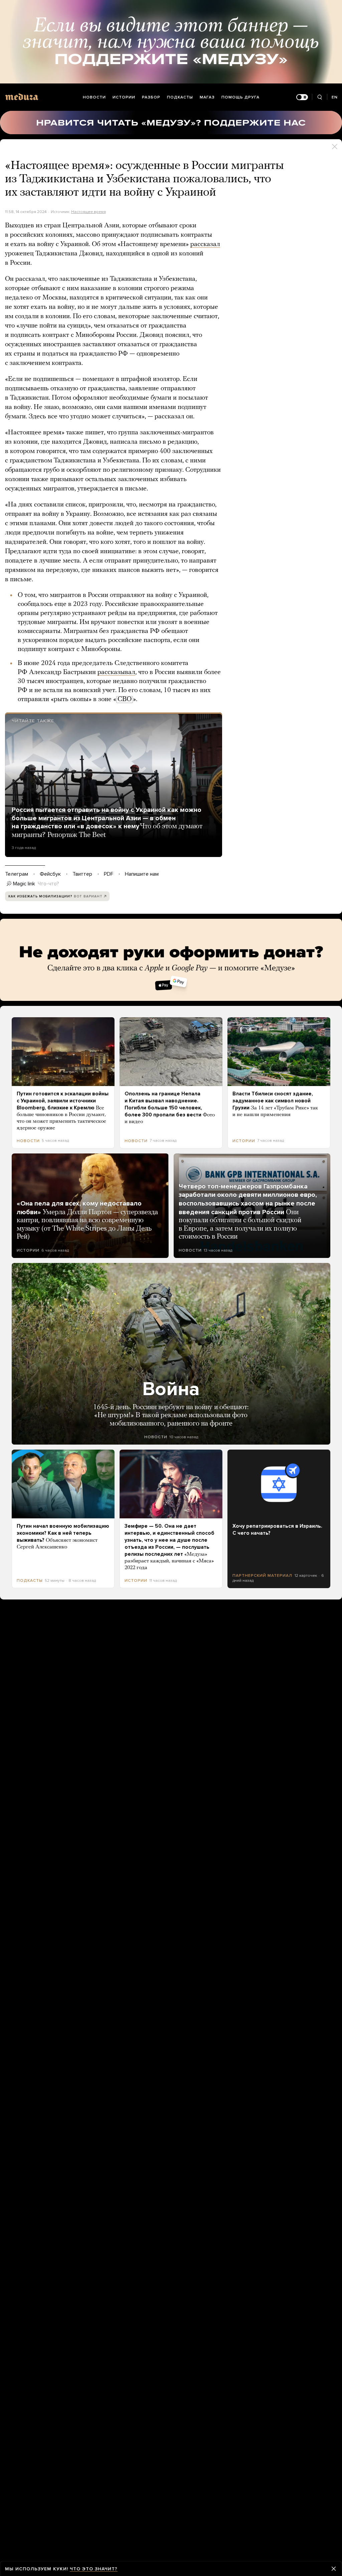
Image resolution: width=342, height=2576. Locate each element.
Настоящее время (89, 212)
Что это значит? (94, 2569)
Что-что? (48, 884)
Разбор (151, 97)
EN (335, 97)
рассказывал (116, 672)
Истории (124, 97)
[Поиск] (319, 97)
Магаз (207, 97)
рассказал (205, 244)
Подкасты (180, 97)
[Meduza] (22, 97)
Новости (94, 97)
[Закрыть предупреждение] (334, 2569)
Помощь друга (240, 97)
